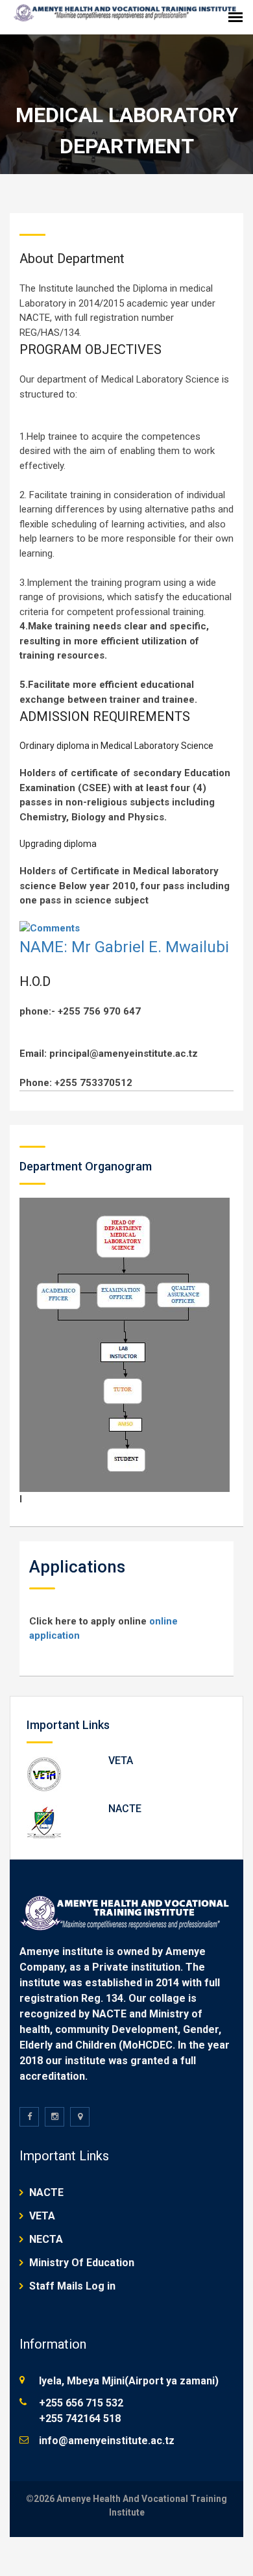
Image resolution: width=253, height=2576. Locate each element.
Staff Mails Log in (72, 2286)
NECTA (46, 2239)
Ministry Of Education (82, 2263)
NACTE (125, 1809)
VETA (121, 1761)
